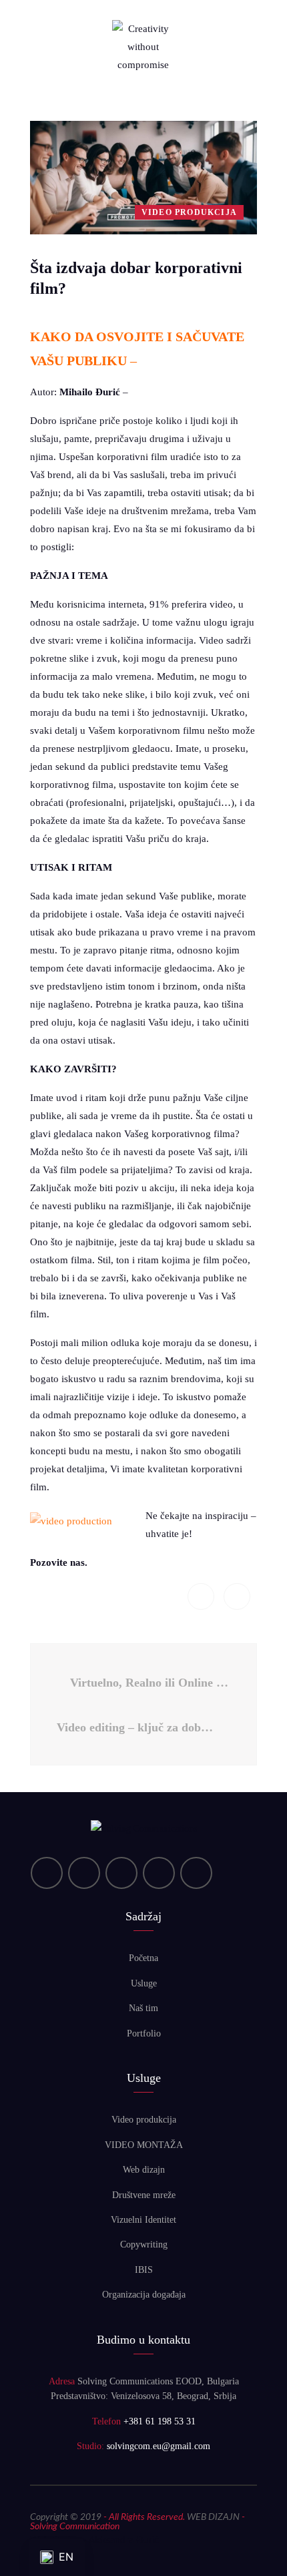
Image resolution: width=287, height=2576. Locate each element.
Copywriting (144, 2244)
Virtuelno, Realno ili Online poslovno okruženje (150, 1683)
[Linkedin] (47, 1873)
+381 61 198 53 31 (160, 2421)
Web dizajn (144, 2170)
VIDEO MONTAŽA (144, 2145)
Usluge (144, 1983)
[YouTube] (84, 1873)
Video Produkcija (189, 212)
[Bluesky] (196, 1873)
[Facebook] (121, 1873)
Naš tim (143, 2008)
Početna (143, 1958)
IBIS (144, 2270)
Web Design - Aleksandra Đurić (94, 2541)
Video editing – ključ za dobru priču (140, 1727)
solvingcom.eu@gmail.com (159, 2446)
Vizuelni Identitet (143, 2220)
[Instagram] (159, 1873)
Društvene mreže (144, 2195)
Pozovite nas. (59, 1562)
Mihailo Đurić (90, 392)
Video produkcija (144, 2120)
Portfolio (144, 2033)
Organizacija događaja (144, 2295)
